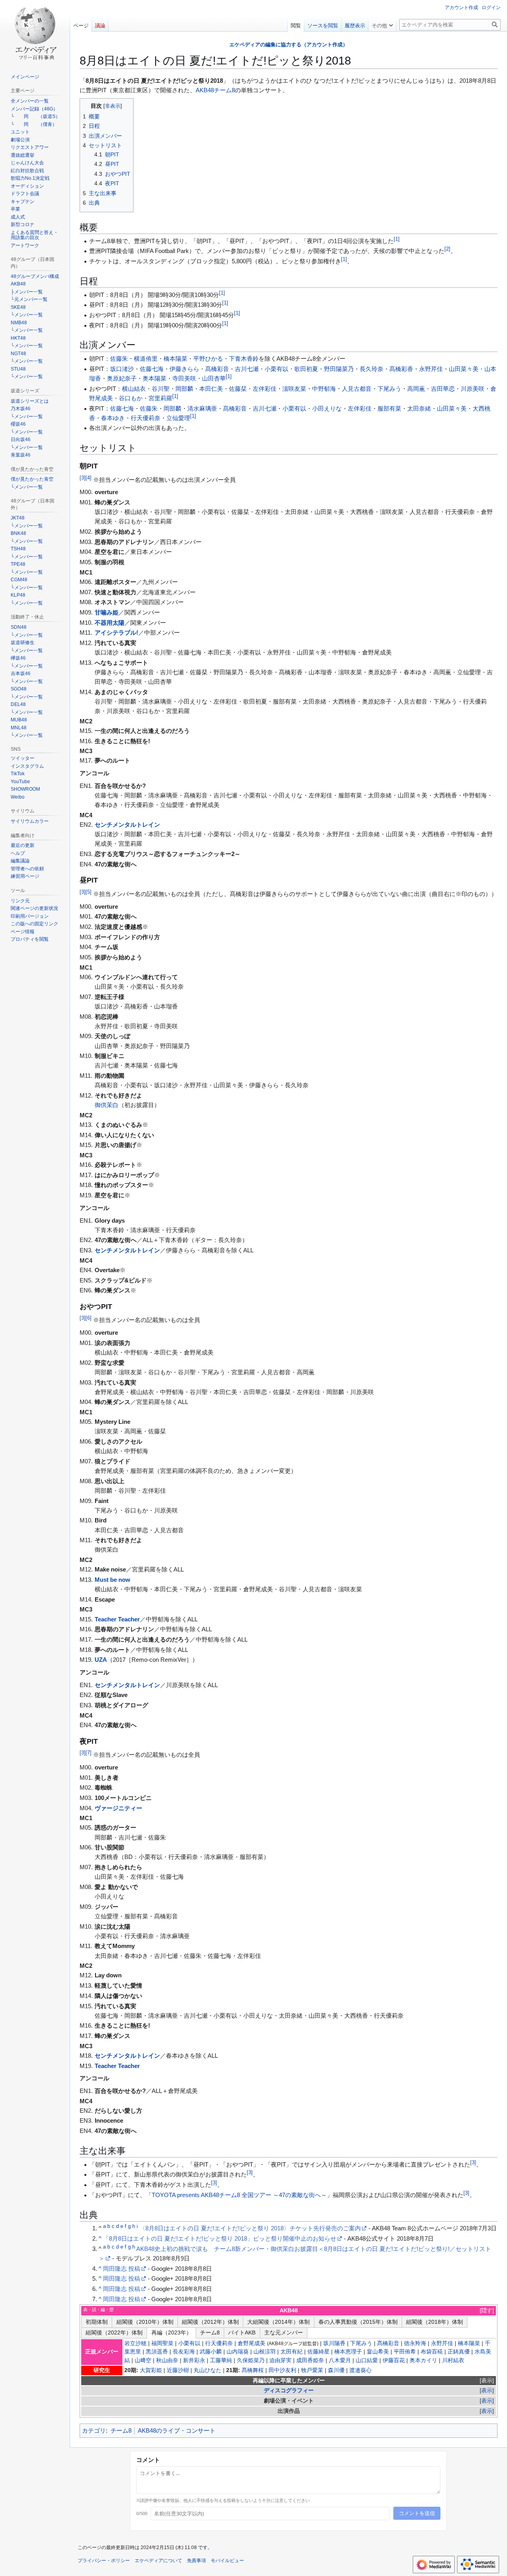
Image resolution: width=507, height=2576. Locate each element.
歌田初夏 (306, 369)
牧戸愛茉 (312, 2370)
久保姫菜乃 (251, 2360)
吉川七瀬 (247, 369)
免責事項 (196, 2561)
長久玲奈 (372, 369)
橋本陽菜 (175, 359)
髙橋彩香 (401, 369)
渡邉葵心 (360, 2370)
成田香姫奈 (310, 2360)
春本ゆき (113, 418)
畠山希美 (378, 2352)
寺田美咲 (184, 378)
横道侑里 (146, 359)
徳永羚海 (415, 2343)
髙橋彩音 (217, 369)
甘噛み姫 (107, 612)
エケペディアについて (158, 2561)
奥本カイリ (423, 2360)
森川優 (336, 2370)
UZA (101, 1660)
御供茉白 (107, 1105)
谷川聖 (161, 389)
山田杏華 (214, 378)
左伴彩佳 (265, 389)
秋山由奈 (167, 2360)
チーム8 (224, 90)
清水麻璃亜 (202, 408)
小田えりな (327, 408)
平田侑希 (405, 2352)
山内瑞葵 (238, 2352)
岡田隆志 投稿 (122, 2269)
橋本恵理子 (348, 2352)
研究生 (102, 2370)
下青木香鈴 (244, 359)
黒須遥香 (157, 2352)
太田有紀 (292, 2352)
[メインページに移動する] (35, 32)
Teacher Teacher (117, 1619)
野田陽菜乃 (339, 369)
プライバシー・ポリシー (104, 2561)
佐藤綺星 (318, 2352)
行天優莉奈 (146, 418)
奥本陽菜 (154, 378)
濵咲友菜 (294, 389)
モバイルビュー (227, 2561)
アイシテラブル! (116, 633)
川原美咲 (473, 389)
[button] (382, 24)
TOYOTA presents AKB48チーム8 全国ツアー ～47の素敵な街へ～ (239, 2195)
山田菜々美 (464, 369)
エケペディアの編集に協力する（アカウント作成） (289, 45)
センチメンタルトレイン (127, 825)
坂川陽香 (334, 2343)
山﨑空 (143, 2360)
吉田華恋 (443, 389)
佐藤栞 (238, 389)
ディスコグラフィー (289, 2391)
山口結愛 (367, 2360)
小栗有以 (276, 369)
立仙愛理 (178, 418)
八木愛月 (340, 2360)
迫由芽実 (280, 2360)
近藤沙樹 (178, 2370)
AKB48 (205, 90)
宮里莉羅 (160, 398)
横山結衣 (134, 389)
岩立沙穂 (135, 2343)
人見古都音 (357, 389)
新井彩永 (194, 2360)
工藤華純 (221, 2360)
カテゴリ (94, 2430)
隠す (487, 2311)
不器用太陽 (110, 623)
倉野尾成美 (252, 2343)
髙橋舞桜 (253, 2370)
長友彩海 (184, 2352)
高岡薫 (416, 389)
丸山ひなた (208, 2370)
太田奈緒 (419, 408)
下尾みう (389, 389)
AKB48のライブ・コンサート (177, 2430)
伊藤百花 (394, 2360)
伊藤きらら (184, 369)
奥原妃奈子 (122, 378)
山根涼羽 (265, 2352)
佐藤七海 (152, 369)
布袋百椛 (432, 2352)
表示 (487, 2381)
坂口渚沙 (122, 369)
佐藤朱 (119, 359)
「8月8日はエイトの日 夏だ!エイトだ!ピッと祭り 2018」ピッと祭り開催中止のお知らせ (220, 2238)
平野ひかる (208, 359)
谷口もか (131, 398)
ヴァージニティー (118, 1808)
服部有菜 (389, 408)
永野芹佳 (431, 369)
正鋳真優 (459, 2352)
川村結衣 (453, 2360)
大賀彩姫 (151, 2370)
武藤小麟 (211, 2352)
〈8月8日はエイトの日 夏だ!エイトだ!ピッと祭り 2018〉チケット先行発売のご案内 (250, 2228)
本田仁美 (211, 389)
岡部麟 (184, 389)
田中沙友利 (282, 2370)
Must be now (112, 1580)
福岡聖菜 (162, 2343)
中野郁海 (324, 389)
